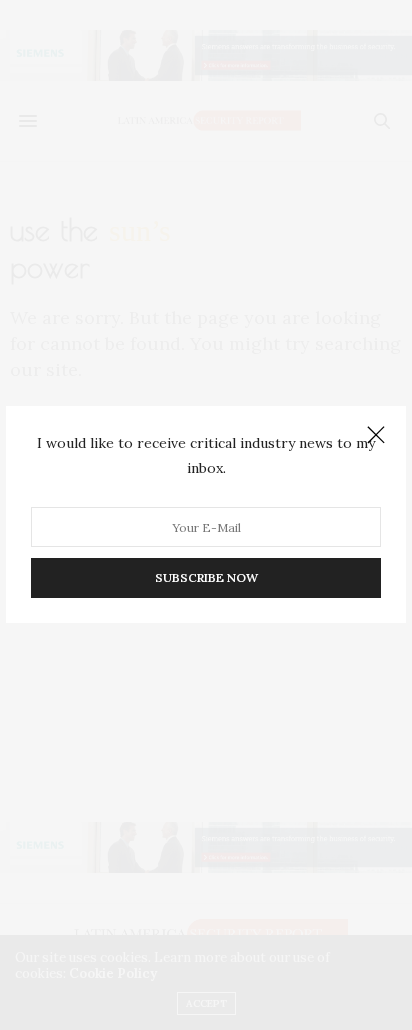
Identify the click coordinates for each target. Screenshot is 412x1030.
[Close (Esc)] (376, 436)
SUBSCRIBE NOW (206, 578)
